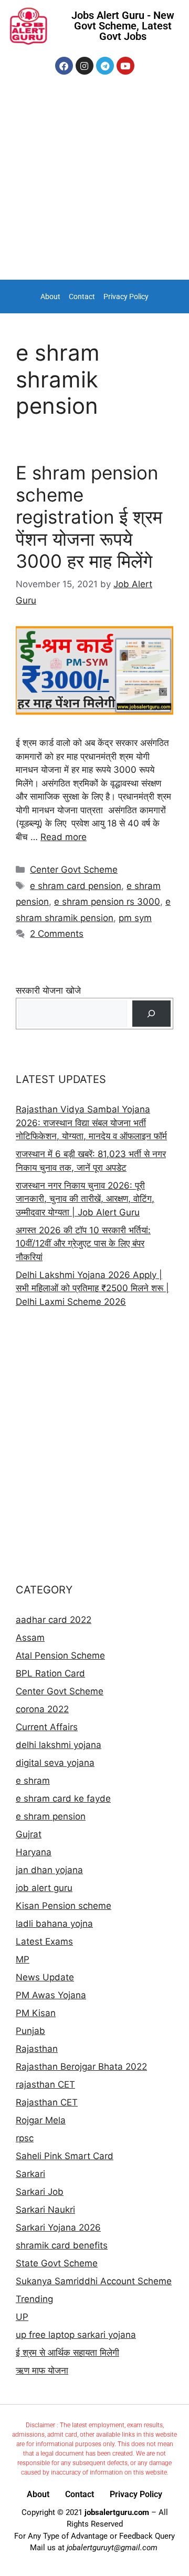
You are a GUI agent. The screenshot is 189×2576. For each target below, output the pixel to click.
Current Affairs (47, 1727)
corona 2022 (42, 1709)
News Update (45, 1977)
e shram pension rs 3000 (107, 902)
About (50, 297)
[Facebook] (64, 66)
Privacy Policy (126, 297)
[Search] (151, 1014)
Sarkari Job (40, 2192)
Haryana (34, 1852)
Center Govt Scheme (74, 870)
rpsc (25, 2138)
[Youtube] (125, 66)
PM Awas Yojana (51, 1995)
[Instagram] (85, 66)
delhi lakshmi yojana (59, 1745)
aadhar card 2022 (54, 1620)
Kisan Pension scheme (64, 1906)
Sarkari (30, 2174)
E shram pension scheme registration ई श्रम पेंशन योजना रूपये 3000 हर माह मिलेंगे (89, 517)
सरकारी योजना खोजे (48, 990)
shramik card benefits (62, 2245)
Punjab (30, 2031)
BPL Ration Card (50, 1673)
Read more (64, 837)
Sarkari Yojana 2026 (58, 2227)
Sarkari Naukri (45, 2210)
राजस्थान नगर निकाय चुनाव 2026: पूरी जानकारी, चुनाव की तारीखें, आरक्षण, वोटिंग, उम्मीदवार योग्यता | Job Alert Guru (85, 1199)
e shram (33, 1781)
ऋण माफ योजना (42, 2370)
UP (22, 2317)
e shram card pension (76, 886)
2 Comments (57, 934)
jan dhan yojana (49, 1870)
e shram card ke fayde (63, 1798)
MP (23, 1959)
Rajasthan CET (47, 2102)
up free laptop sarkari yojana (76, 2335)
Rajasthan (37, 2049)
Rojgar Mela (41, 2120)
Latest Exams (44, 1941)
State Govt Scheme (57, 2263)
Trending (34, 2299)
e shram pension (51, 1816)
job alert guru (44, 1888)
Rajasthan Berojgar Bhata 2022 (81, 2067)
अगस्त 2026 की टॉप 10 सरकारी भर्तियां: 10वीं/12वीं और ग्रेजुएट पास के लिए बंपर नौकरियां (83, 1244)
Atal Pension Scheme (60, 1655)
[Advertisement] (94, 180)
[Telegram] (105, 66)
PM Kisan (36, 2013)
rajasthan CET (45, 2084)
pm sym (135, 918)
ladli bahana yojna (54, 1924)
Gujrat (29, 1834)
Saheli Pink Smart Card (65, 2156)
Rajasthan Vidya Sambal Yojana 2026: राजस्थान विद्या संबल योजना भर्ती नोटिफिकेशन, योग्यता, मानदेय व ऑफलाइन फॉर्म (91, 1123)
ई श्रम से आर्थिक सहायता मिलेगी (67, 2353)
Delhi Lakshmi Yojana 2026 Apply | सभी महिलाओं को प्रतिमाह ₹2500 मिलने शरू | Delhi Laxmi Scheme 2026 (92, 1288)
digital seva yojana (55, 1763)
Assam (30, 1638)
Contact (82, 297)
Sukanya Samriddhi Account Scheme (94, 2281)
